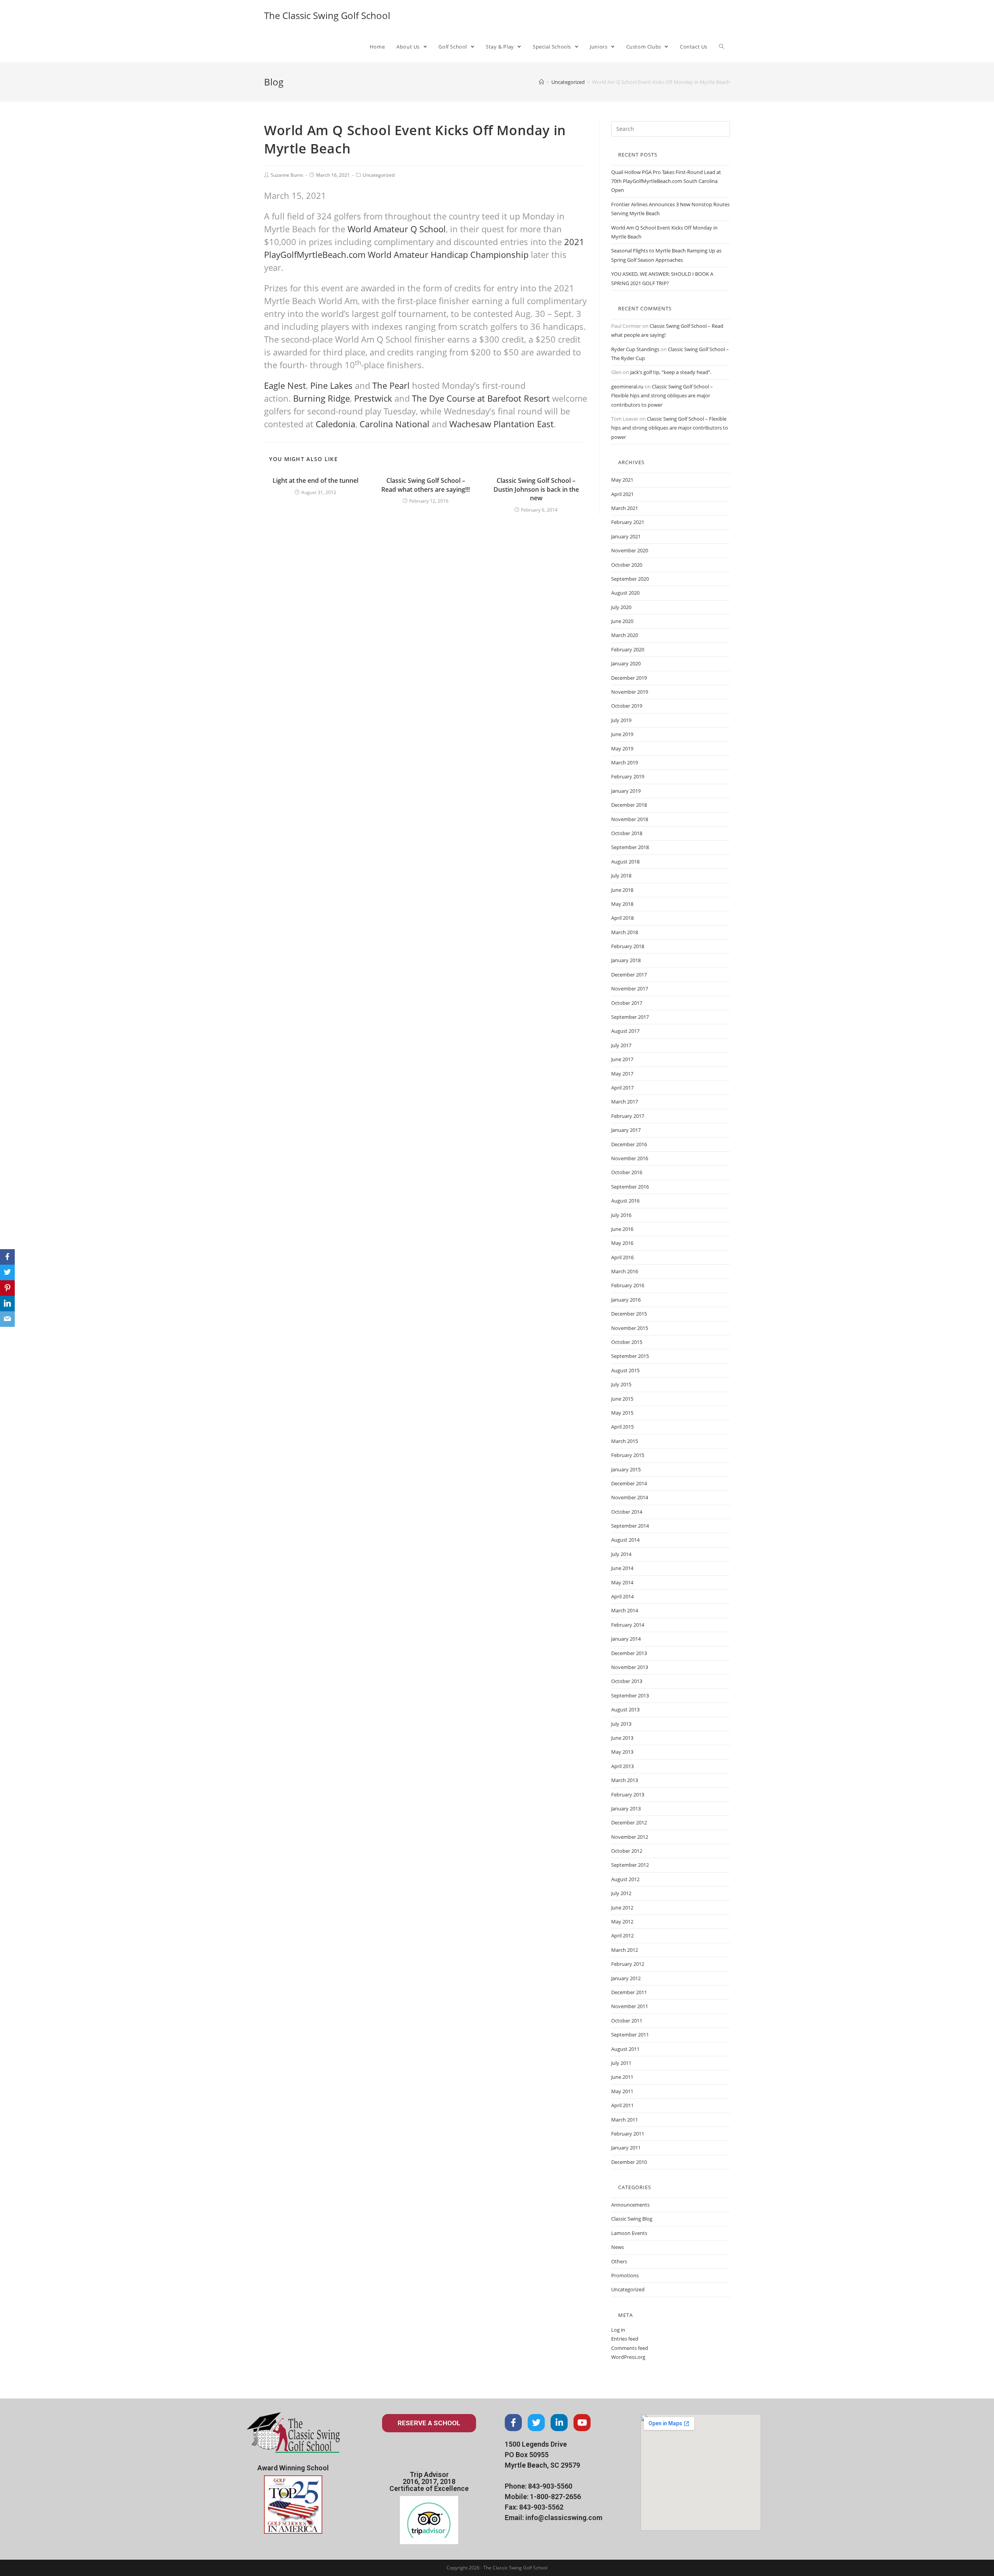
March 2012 (625, 1950)
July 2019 (621, 720)
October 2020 (627, 565)
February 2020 (628, 649)
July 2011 (621, 2063)
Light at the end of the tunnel (315, 480)
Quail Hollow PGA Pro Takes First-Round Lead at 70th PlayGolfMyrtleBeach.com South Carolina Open (666, 181)
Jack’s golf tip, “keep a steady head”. (671, 372)
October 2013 (627, 1681)
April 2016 (622, 1257)
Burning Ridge (321, 398)
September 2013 (630, 1695)
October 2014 (627, 1512)
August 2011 (625, 2049)
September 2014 (630, 1526)
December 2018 (629, 805)
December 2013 (629, 1653)
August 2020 (625, 593)
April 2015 (622, 1427)
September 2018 (630, 847)
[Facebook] (513, 2423)
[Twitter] (536, 2423)
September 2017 (630, 1017)
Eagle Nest (285, 385)
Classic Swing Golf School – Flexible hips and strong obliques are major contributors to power (662, 396)
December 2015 (629, 1314)
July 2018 (621, 875)
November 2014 (630, 1497)
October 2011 (627, 2021)
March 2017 (625, 1102)
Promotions (625, 2275)
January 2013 (626, 1808)
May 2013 (622, 1752)
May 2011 (622, 2091)
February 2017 (628, 1116)
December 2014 (629, 1483)
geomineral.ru (627, 386)
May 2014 (622, 1582)
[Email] (7, 1319)
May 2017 (622, 1074)
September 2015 (630, 1356)
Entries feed (625, 2339)
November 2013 (630, 1667)
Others (619, 2261)
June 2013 (622, 1738)
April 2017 (622, 1088)
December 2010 (629, 2162)
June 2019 (622, 734)
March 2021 (625, 508)
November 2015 (630, 1328)
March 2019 (625, 762)
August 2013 (625, 1709)
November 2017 (630, 989)
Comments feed (630, 2348)
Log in (618, 2330)
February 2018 (628, 946)
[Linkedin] (559, 2423)
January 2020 (626, 663)
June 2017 (622, 1059)
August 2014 (625, 1540)
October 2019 (627, 706)
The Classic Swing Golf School (327, 15)
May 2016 (622, 1243)
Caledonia (335, 424)
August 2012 (625, 1879)
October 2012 (627, 1851)
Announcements (630, 2205)
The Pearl (391, 385)
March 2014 (625, 1610)
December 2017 (629, 975)
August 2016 (625, 1201)
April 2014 (622, 1596)
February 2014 (628, 1625)
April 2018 (622, 918)
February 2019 (628, 776)
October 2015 (627, 1342)
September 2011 (630, 2035)
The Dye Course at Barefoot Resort (481, 398)
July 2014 (621, 1554)
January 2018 (626, 960)
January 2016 (626, 1300)
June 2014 (622, 1568)
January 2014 (626, 1639)
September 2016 (630, 1187)
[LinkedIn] (7, 1304)
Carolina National (394, 424)
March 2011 (625, 2120)
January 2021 (626, 536)
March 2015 (625, 1441)
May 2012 (622, 1922)
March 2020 (625, 635)
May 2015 (622, 1413)
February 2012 (628, 1964)
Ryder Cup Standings (635, 349)
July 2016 (621, 1215)
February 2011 (628, 2134)
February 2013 (628, 1794)
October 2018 (627, 833)
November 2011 (630, 2006)
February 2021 (628, 522)
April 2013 (622, 1766)
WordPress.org (628, 2357)
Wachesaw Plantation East (501, 424)
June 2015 (622, 1399)
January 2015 (626, 1469)
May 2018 (622, 904)
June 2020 (622, 621)
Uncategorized (379, 175)
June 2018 (622, 890)
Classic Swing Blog (632, 2219)
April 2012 (622, 1935)
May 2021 (622, 480)
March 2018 (625, 932)
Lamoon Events (629, 2233)
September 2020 (630, 579)
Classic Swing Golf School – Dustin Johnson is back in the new (536, 489)
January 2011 (626, 2148)
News (618, 2247)
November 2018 (630, 819)
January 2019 (626, 791)
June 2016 (622, 1229)
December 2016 (629, 1144)
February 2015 (628, 1455)
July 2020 (621, 607)
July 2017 (621, 1045)
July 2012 (621, 1893)
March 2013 (625, 1780)
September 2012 (630, 1865)
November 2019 (630, 692)
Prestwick (373, 398)
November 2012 (630, 1837)
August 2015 (625, 1370)
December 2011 (629, 1992)
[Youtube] (582, 2423)
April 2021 (622, 494)
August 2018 (625, 862)
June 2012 (622, 1908)
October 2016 (627, 1172)
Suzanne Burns (287, 175)
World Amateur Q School (397, 229)
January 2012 (626, 1978)
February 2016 (628, 1285)
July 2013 (621, 1724)
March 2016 (625, 1271)
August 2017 (625, 1031)
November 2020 (630, 550)
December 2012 (629, 1822)
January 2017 (626, 1130)
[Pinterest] (7, 1288)
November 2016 (630, 1158)
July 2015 (621, 1384)
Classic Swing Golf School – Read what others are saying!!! (426, 485)
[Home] (541, 82)
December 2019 (629, 678)
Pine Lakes (331, 385)
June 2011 (622, 2077)
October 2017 (627, 1003)
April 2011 (622, 2105)
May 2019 (622, 748)
